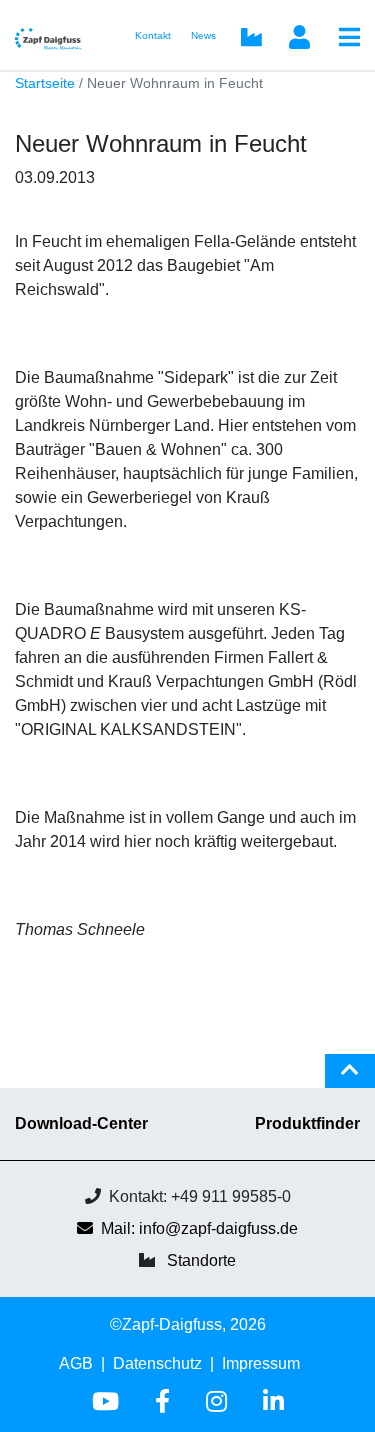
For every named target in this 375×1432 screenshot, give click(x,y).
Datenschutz (157, 1363)
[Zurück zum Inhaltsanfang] (350, 1079)
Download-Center (81, 1123)
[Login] (299, 39)
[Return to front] (54, 35)
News (203, 35)
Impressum (261, 1363)
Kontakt (153, 35)
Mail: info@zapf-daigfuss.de (199, 1228)
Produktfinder (307, 1123)
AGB (76, 1363)
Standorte (201, 1260)
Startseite (45, 83)
